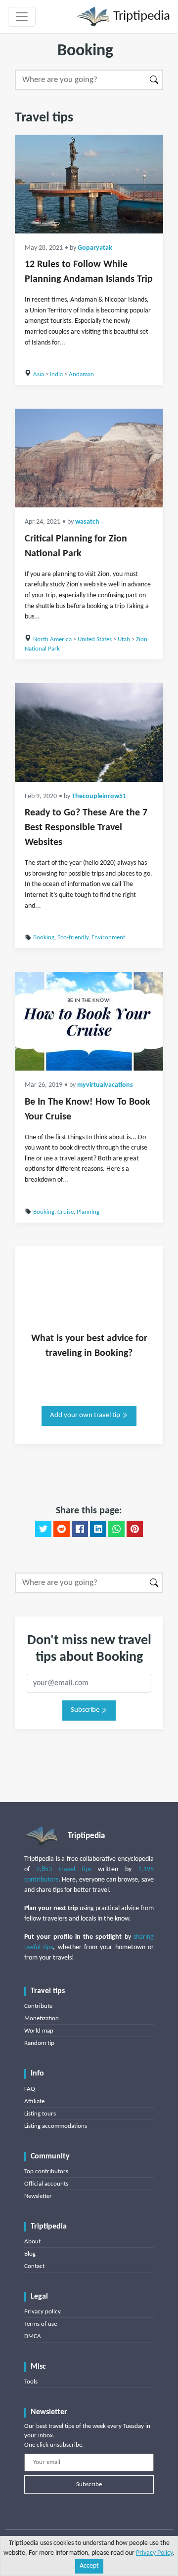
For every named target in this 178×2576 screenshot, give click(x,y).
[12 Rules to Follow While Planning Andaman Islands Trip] (89, 184)
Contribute (38, 2006)
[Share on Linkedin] (98, 1529)
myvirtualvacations (105, 1085)
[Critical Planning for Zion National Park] (89, 458)
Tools (31, 2382)
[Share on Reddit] (62, 1529)
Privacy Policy (154, 2553)
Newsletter (38, 2196)
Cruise (66, 1212)
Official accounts (46, 2184)
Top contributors (46, 2172)
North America (52, 639)
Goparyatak (95, 248)
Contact (34, 2266)
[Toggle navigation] (22, 17)
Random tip (39, 2043)
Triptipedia (140, 17)
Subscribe (86, 1710)
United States (95, 639)
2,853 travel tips (64, 1869)
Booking (44, 938)
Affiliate (34, 2101)
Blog (30, 2254)
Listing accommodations (56, 2126)
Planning (88, 1212)
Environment (108, 938)
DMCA (33, 2336)
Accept (89, 2566)
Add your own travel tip (86, 1415)
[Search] (155, 80)
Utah (124, 639)
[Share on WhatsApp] (116, 1529)
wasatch (87, 522)
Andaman (81, 374)
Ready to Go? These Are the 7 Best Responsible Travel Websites (86, 828)
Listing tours (40, 2114)
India (56, 374)
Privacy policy (43, 2312)
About (32, 2242)
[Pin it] (135, 1529)
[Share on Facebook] (80, 1529)
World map (39, 2031)
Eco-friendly (73, 938)
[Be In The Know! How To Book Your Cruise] (89, 1021)
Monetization (42, 2019)
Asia (39, 374)
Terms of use (41, 2324)
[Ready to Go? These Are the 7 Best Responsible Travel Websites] (89, 732)
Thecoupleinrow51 (99, 796)
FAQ (30, 2089)
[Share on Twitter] (43, 1529)
